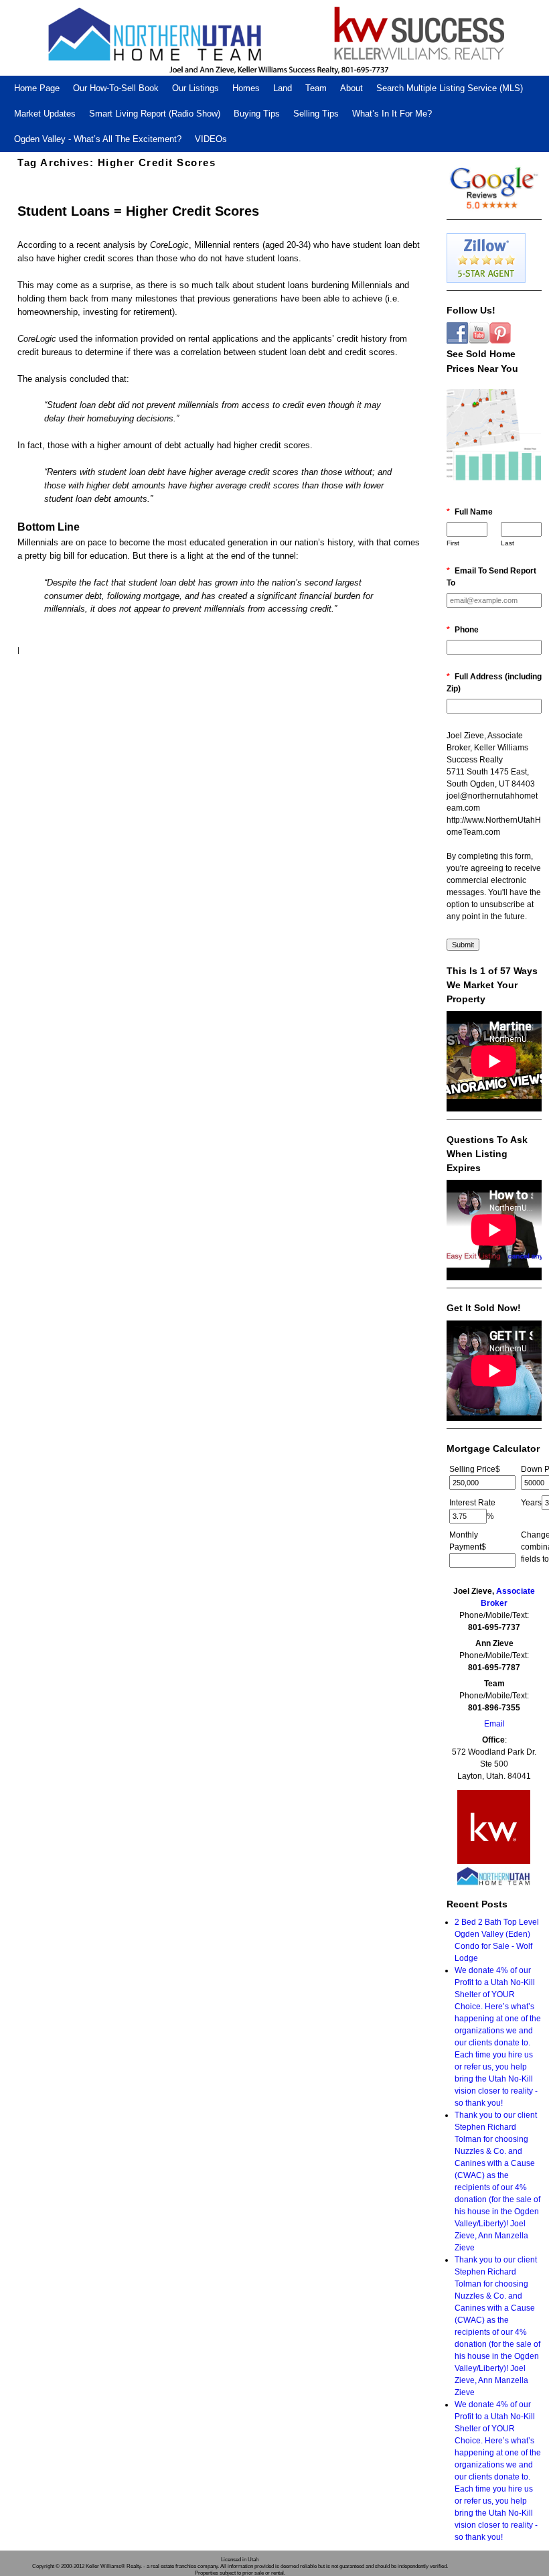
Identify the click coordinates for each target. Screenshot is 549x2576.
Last (507, 543)
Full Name (470, 512)
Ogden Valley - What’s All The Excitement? (98, 139)
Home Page (37, 88)
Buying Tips (257, 114)
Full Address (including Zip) (494, 683)
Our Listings (195, 88)
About (351, 88)
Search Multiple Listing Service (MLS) (450, 88)
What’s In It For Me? (392, 114)
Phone (463, 630)
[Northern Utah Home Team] (274, 38)
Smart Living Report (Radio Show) (155, 114)
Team (316, 88)
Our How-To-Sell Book (116, 88)
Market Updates (45, 114)
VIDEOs (211, 139)
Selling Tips (316, 114)
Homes (246, 88)
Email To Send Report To (491, 577)
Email (494, 1724)
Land (283, 88)
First (453, 543)
